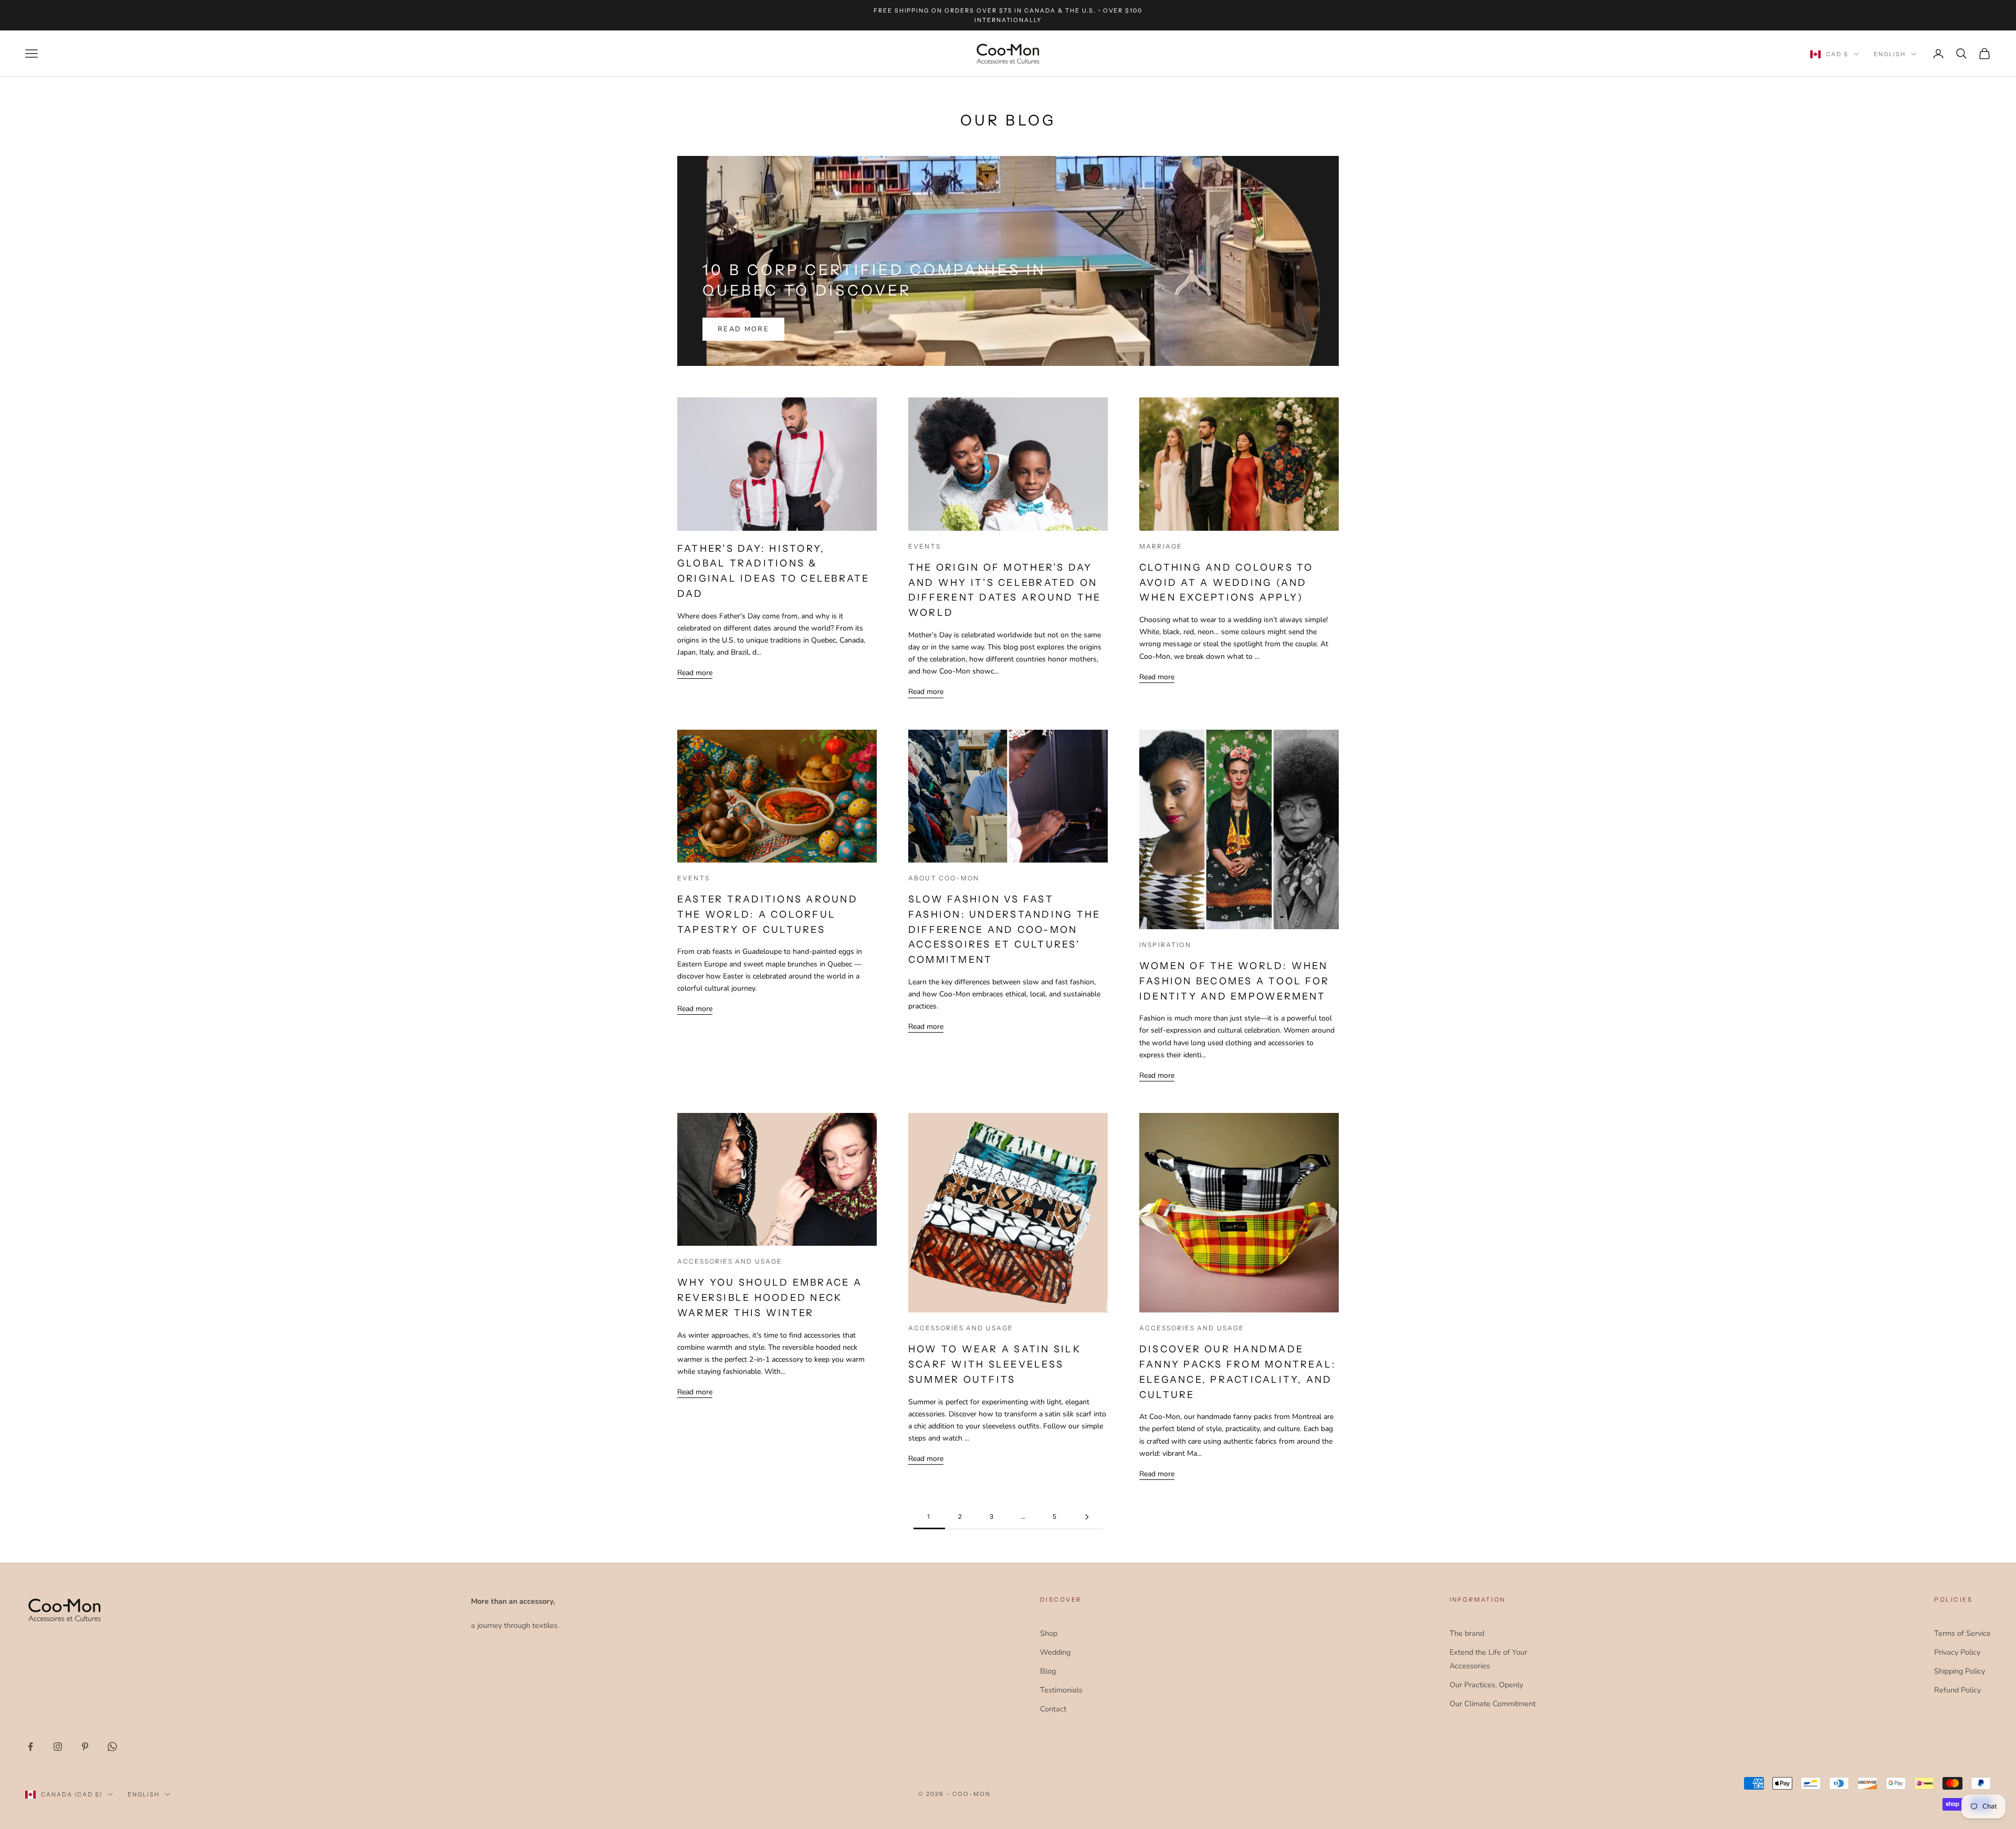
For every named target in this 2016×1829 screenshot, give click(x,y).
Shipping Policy (1960, 1671)
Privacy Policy (1957, 1652)
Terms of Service (1962, 1633)
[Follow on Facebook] (30, 1747)
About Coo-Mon (944, 878)
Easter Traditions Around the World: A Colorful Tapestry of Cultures (768, 915)
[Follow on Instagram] (58, 1747)
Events (925, 546)
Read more (743, 329)
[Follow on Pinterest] (85, 1747)
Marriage (1161, 546)
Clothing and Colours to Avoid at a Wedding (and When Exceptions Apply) (1226, 583)
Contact (1053, 1709)
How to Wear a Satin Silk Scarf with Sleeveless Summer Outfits (995, 1364)
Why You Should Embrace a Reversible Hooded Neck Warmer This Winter (770, 1298)
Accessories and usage (730, 1261)
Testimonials (1061, 1690)
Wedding (1055, 1652)
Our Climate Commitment (1493, 1704)
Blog (1048, 1671)
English (1890, 54)
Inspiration (1165, 945)
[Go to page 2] (1087, 1517)
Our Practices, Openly (1486, 1685)
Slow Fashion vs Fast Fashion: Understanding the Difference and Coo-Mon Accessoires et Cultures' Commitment (1004, 929)
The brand (1467, 1633)
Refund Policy (1957, 1690)
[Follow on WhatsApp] (112, 1747)
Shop (1049, 1633)
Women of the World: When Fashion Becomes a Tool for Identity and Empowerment (1234, 981)
